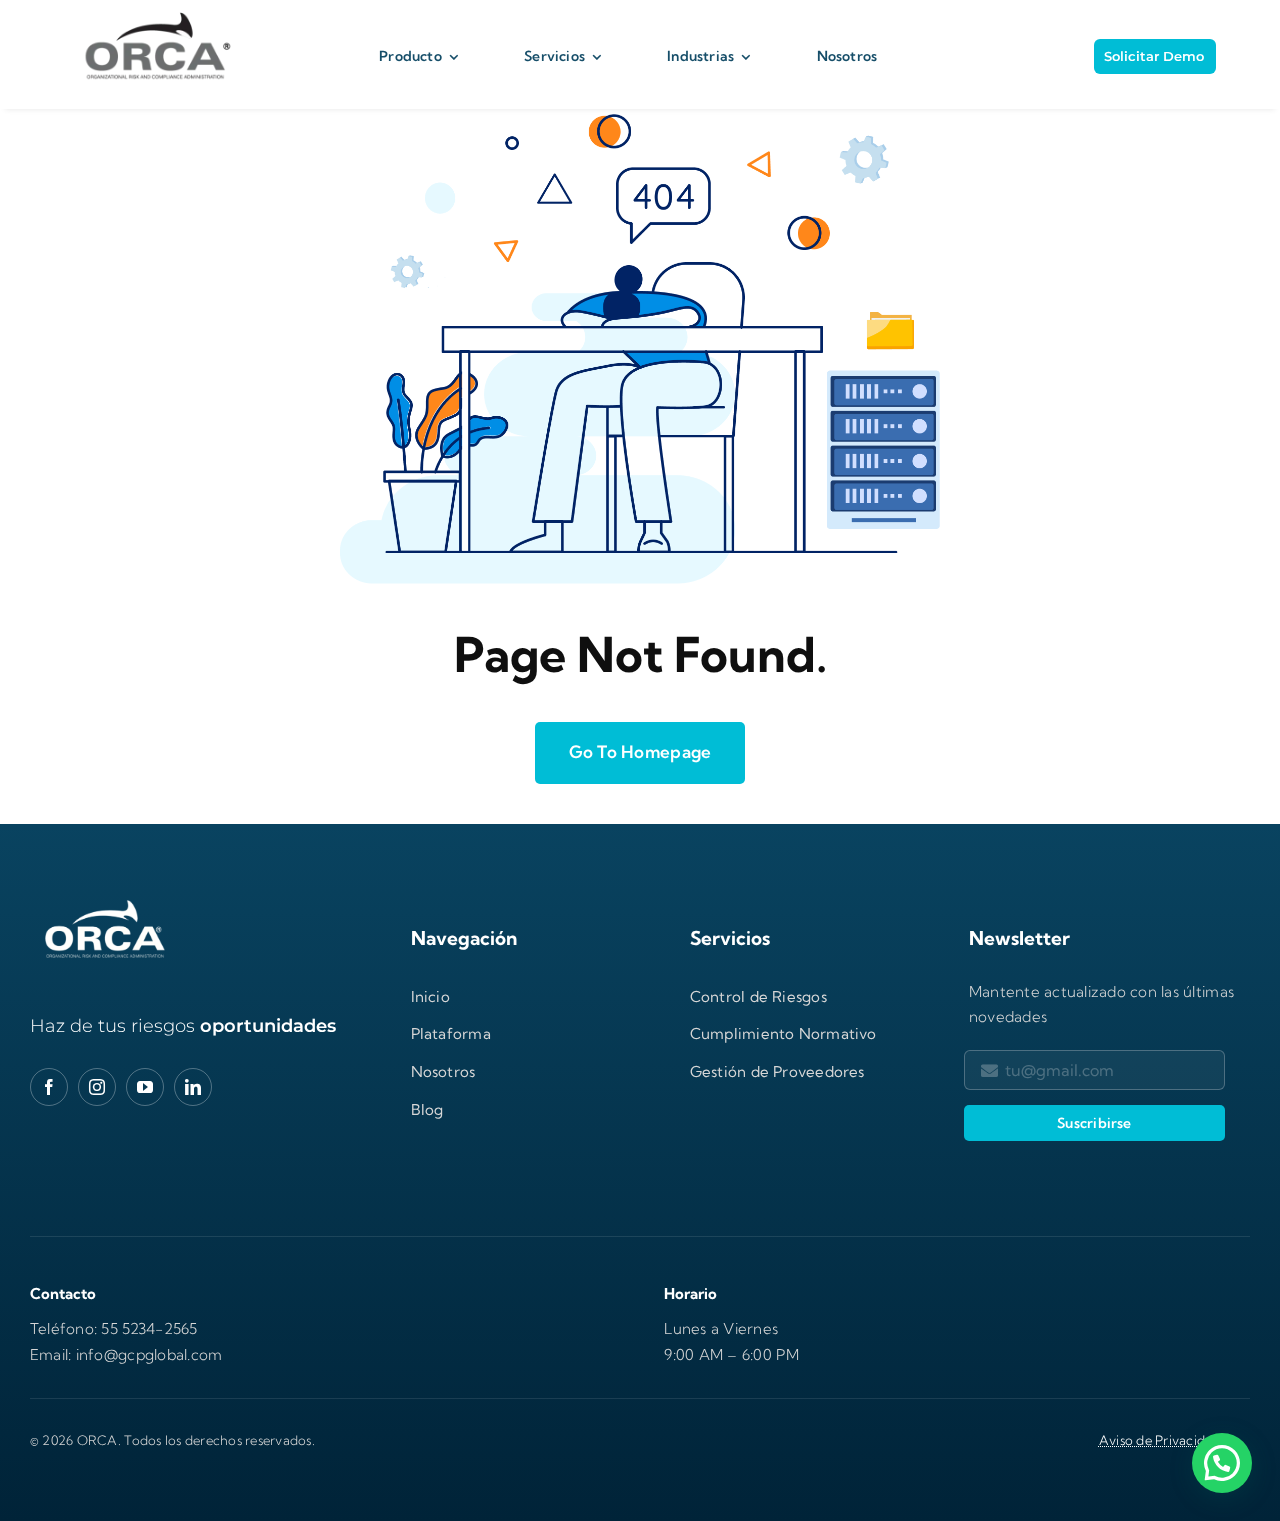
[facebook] (49, 1087)
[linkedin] (193, 1087)
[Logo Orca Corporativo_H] (154, 12)
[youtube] (145, 1087)
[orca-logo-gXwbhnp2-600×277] (105, 902)
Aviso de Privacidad (1160, 1440)
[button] (1222, 1463)
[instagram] (97, 1087)
